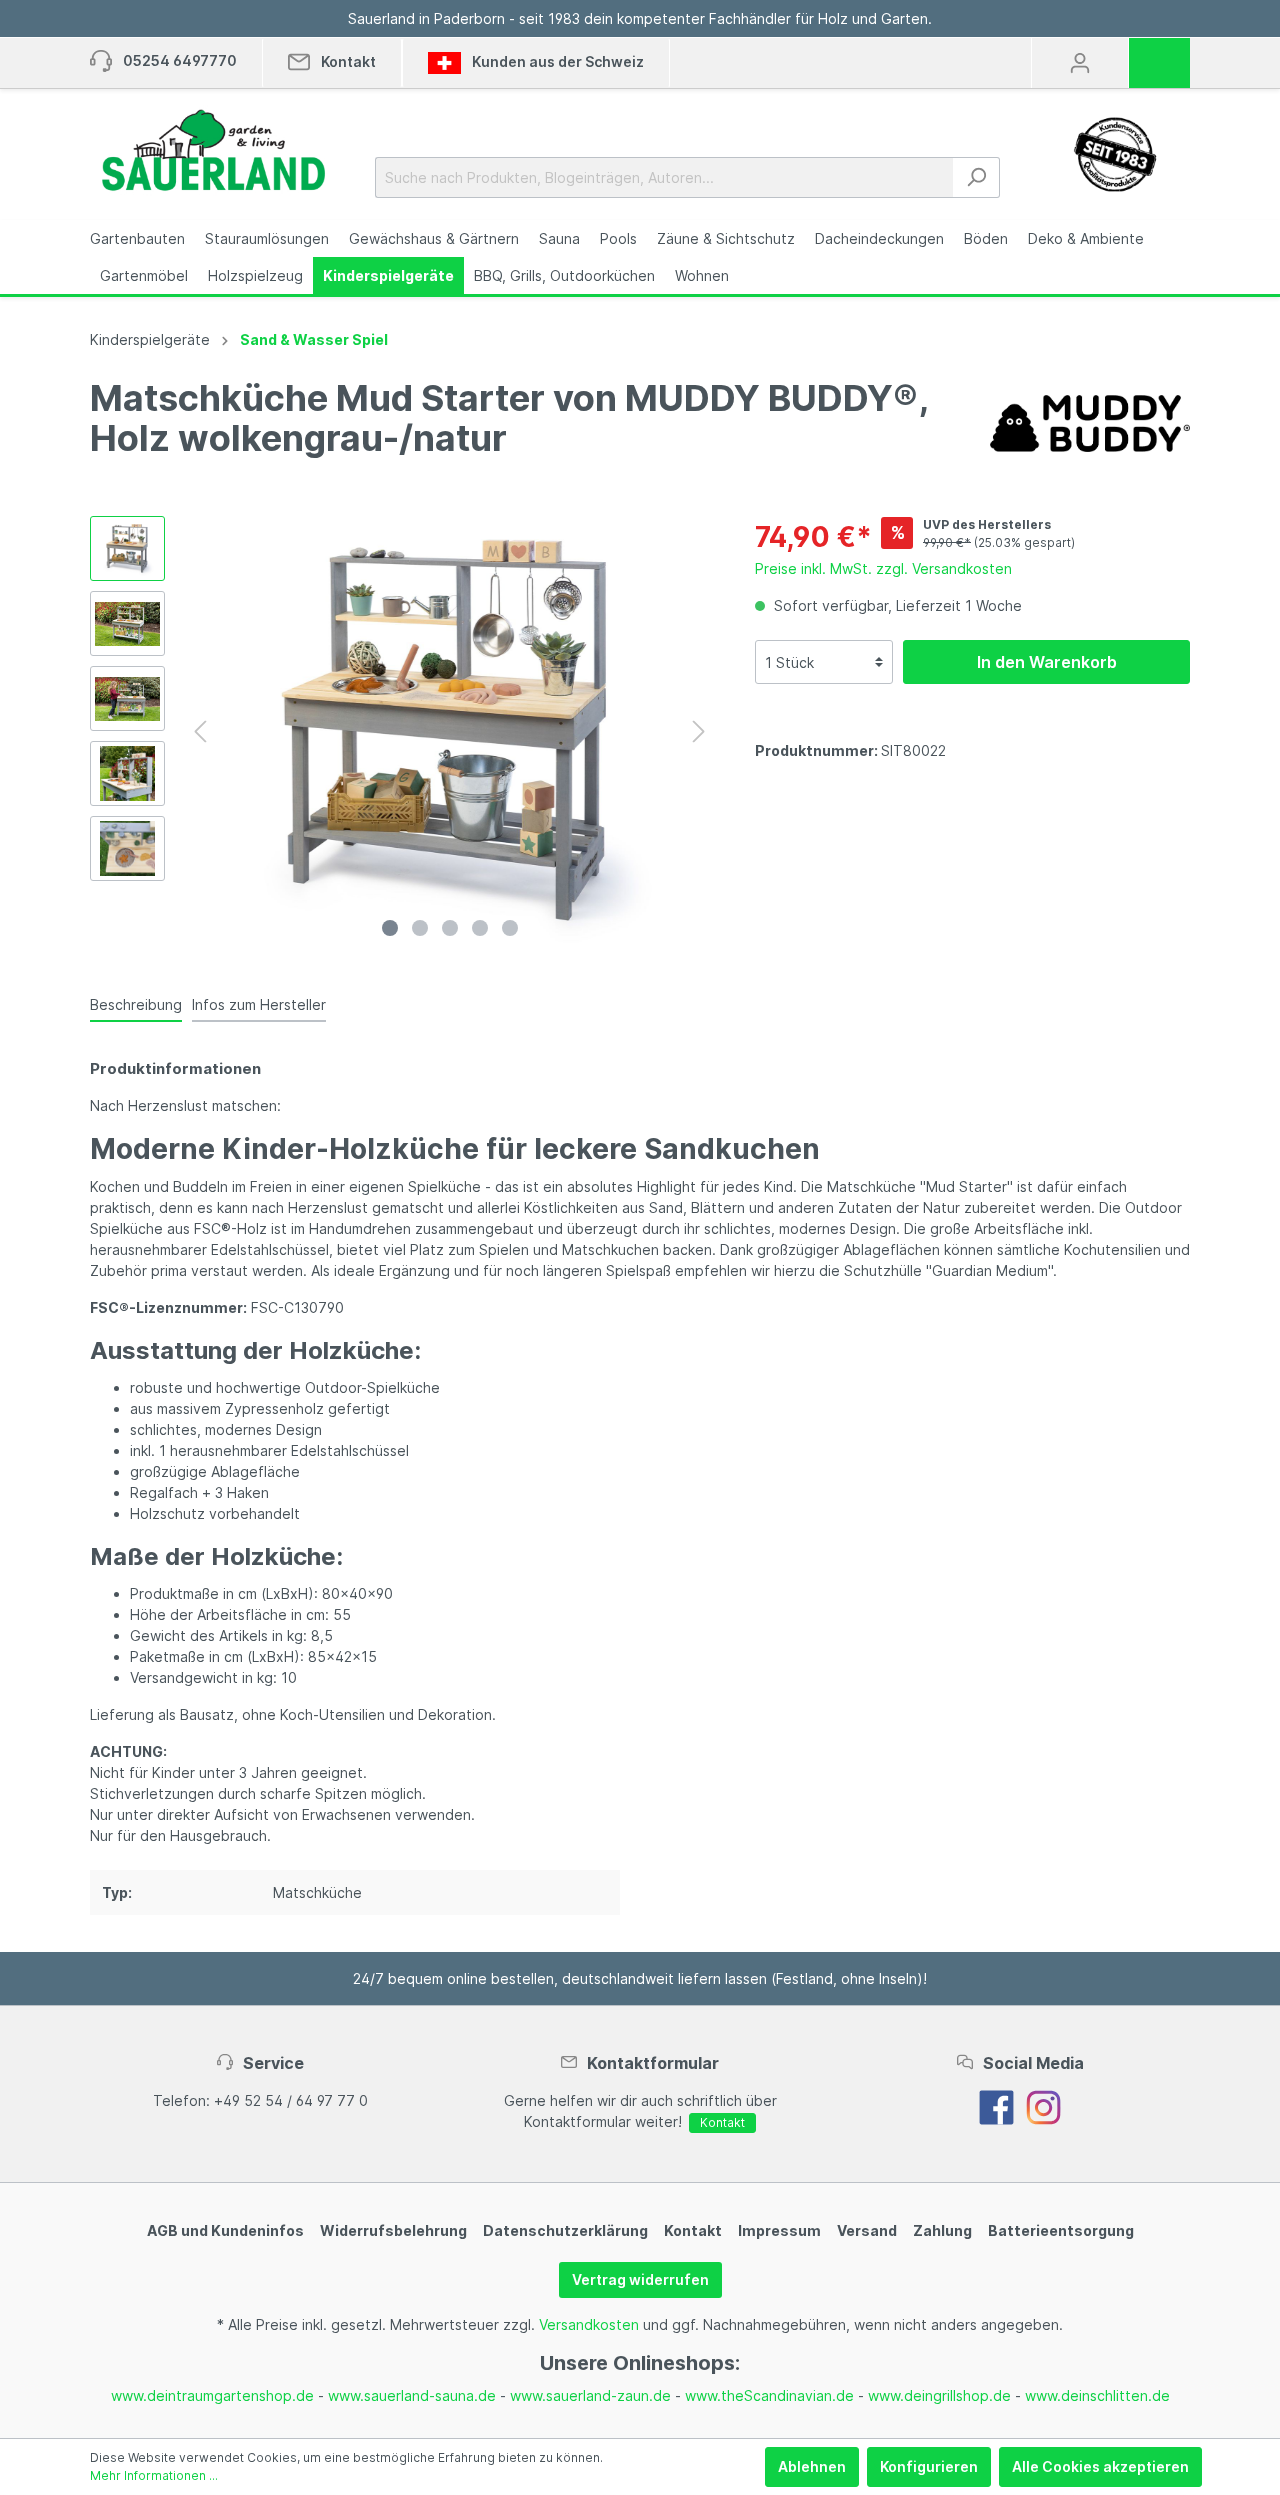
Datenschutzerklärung (565, 2230)
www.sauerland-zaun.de (590, 2395)
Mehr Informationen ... (154, 2475)
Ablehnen (812, 2466)
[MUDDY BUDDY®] (1090, 421)
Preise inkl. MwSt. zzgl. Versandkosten (883, 568)
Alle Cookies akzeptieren (1100, 2466)
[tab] (136, 1004)
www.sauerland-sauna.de (412, 2395)
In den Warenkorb (1047, 662)
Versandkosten (589, 2324)
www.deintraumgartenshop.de (212, 2395)
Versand (867, 2230)
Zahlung (942, 2230)
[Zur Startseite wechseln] (212, 150)
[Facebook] (996, 2105)
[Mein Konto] (1080, 63)
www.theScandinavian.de (769, 2395)
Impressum (779, 2230)
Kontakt (722, 2122)
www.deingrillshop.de (939, 2395)
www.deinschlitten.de (1097, 2395)
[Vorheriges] (200, 731)
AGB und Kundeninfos (225, 2230)
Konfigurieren (929, 2466)
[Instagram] (1043, 2105)
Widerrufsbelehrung (393, 2230)
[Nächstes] (699, 731)
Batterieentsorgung (1061, 2230)
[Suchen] (976, 177)
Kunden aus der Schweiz (556, 61)
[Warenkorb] (1166, 56)
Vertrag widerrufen (640, 2279)
